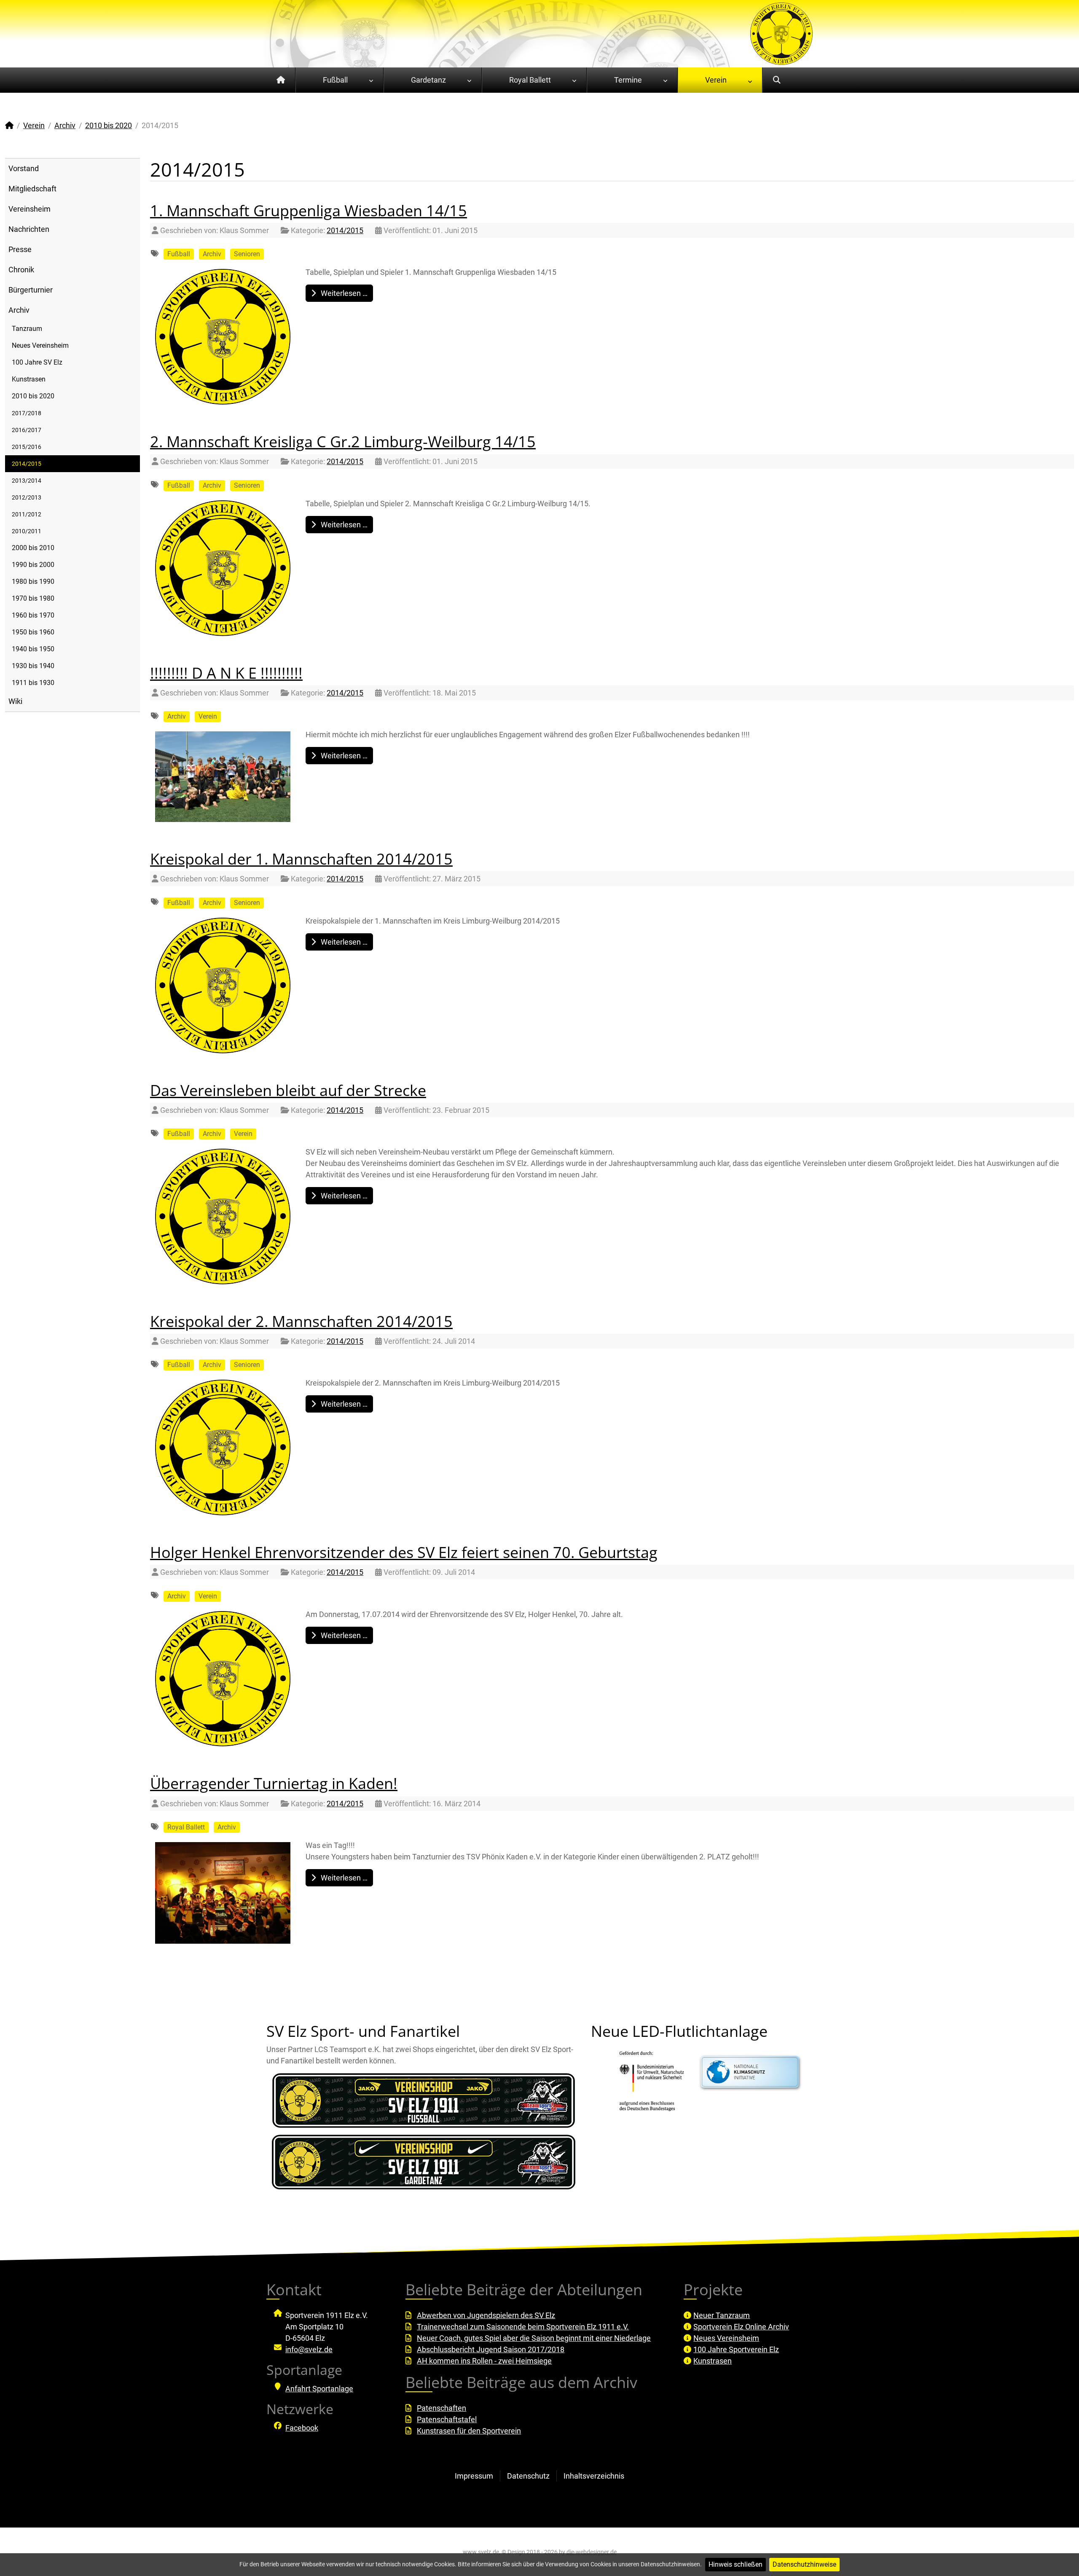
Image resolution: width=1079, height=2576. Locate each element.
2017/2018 (27, 413)
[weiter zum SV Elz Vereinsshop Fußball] (424, 2101)
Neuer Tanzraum (722, 2315)
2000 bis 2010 (33, 548)
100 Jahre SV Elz (37, 362)
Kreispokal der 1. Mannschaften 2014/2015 (301, 859)
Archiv (19, 310)
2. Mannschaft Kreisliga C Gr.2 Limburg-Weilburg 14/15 (343, 442)
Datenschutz (528, 2476)
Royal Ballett (186, 1827)
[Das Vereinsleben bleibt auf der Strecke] (223, 1217)
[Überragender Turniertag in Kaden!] (223, 1893)
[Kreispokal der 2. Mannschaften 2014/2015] (223, 1448)
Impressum (474, 2476)
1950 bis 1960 (33, 632)
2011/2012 (27, 514)
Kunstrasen (29, 379)
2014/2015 (27, 464)
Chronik (21, 270)
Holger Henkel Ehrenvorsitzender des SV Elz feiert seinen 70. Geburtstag (404, 1552)
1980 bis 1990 (33, 582)
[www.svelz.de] (781, 33)
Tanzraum (27, 329)
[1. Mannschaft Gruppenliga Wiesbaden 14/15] (223, 337)
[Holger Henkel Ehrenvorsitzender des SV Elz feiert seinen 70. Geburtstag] (223, 1679)
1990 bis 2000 (33, 565)
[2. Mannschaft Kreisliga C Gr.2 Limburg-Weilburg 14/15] (223, 568)
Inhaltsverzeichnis (594, 2476)
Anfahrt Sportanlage (319, 2389)
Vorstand (24, 168)
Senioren (247, 254)
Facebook (302, 2428)
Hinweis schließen (735, 2564)
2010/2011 (27, 531)
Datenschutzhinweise (804, 2564)
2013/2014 (27, 481)
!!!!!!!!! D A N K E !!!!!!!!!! (226, 673)
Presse (20, 249)
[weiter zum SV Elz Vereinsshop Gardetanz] (424, 2162)
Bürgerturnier (31, 290)
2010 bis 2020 (33, 396)
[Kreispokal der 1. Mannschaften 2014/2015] (223, 986)
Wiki (15, 701)
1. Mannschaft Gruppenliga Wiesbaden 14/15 (309, 211)
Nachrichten (29, 229)
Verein (208, 716)
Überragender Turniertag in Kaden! (274, 1783)
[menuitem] (281, 80)
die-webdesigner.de (592, 2552)
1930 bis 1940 (33, 666)
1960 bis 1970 (33, 615)
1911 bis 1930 (33, 683)
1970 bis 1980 (33, 598)
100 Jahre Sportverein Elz (736, 2349)
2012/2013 (27, 497)
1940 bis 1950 (33, 649)
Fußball (179, 254)
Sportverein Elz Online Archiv (741, 2327)
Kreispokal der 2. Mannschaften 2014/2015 (301, 1321)
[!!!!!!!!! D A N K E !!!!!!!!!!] (223, 777)
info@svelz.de (309, 2349)
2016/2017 (27, 430)
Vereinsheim (30, 209)
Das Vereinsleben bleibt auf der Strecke (288, 1090)
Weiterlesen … (343, 293)
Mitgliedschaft (32, 189)
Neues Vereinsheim (40, 345)
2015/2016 (27, 447)
